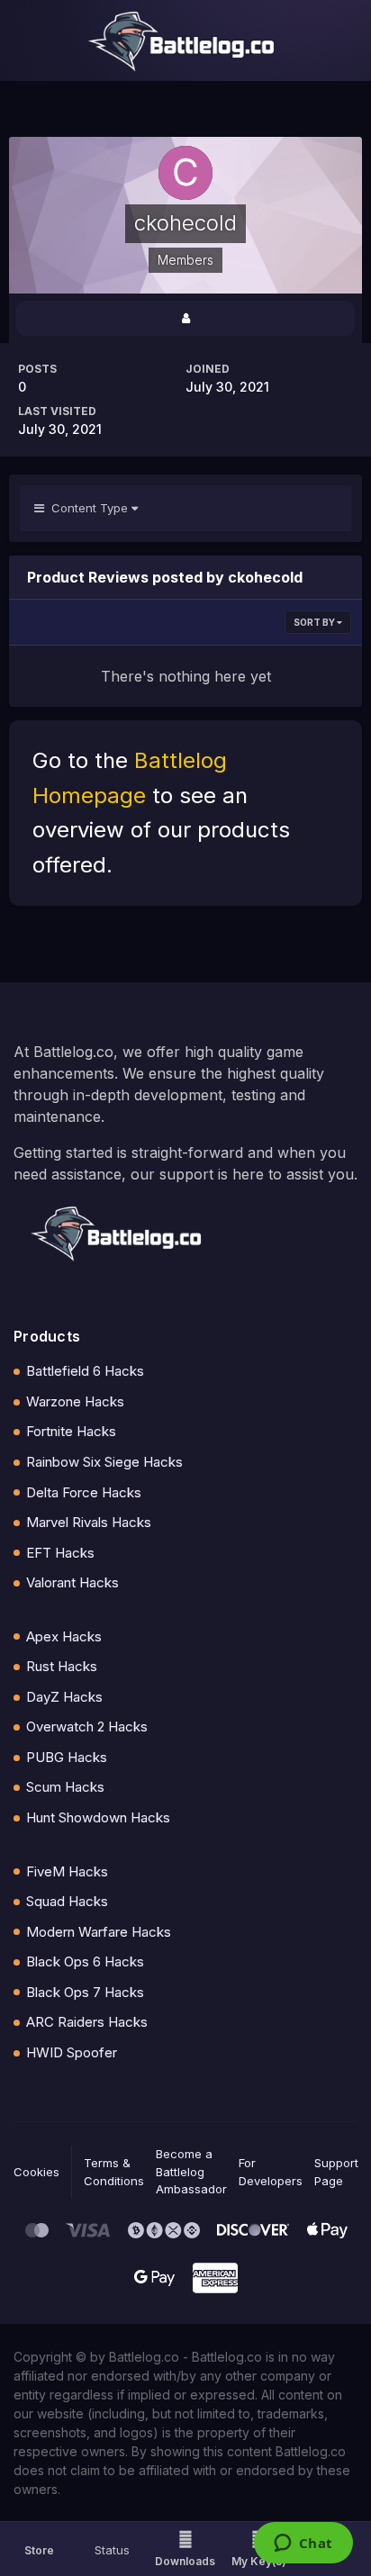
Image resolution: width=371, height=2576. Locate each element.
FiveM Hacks (67, 1871)
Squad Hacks (67, 1901)
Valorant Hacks (72, 1582)
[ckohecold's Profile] (185, 318)
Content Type (88, 508)
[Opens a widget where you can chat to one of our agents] (303, 2544)
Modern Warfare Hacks (99, 1932)
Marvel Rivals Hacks (89, 1522)
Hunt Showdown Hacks (98, 1817)
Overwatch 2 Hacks (87, 1726)
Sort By (315, 622)
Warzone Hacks (75, 1401)
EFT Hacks (60, 1553)
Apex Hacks (64, 1636)
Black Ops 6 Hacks (85, 1961)
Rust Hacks (62, 1666)
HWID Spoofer (72, 2052)
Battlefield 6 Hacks (85, 1371)
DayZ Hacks (64, 1697)
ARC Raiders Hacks (87, 2022)
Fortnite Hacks (71, 1431)
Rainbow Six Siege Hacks (104, 1462)
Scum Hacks (65, 1787)
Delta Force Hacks (84, 1492)
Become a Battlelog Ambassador (191, 2171)
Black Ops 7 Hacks (85, 1992)
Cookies (36, 2172)
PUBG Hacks (67, 1757)
